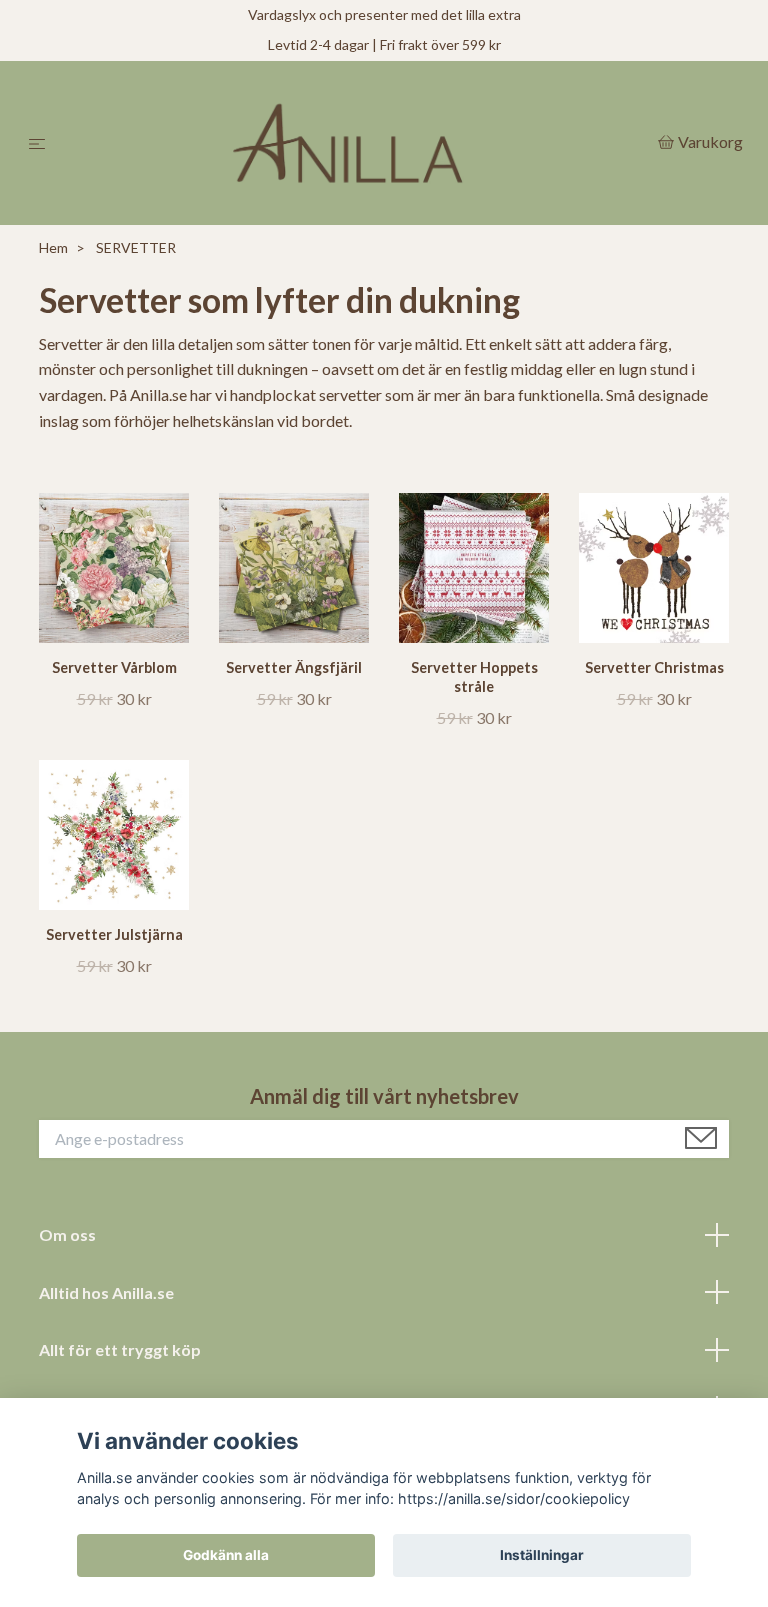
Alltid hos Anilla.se (106, 1292)
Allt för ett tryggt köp (120, 1349)
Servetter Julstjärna (114, 934)
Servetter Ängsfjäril (294, 667)
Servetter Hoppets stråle (474, 677)
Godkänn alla (226, 1555)
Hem (53, 247)
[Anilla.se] (355, 143)
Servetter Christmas (654, 667)
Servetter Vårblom (114, 667)
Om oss (67, 1234)
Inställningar (542, 1555)
